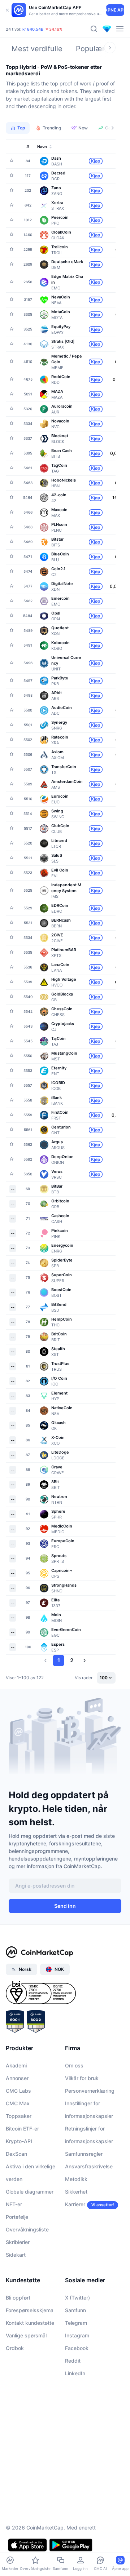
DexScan (16, 2154)
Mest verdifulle (37, 49)
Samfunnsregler (84, 2154)
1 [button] (59, 1660)
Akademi (16, 2065)
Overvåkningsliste (27, 2229)
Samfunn (75, 2310)
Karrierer (75, 2204)
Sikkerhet (76, 2192)
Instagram (77, 2335)
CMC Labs (18, 2091)
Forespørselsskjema (30, 2310)
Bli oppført (18, 2298)
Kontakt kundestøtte (30, 2323)
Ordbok (15, 2348)
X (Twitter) (77, 2298)
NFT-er (14, 2204)
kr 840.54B (33, 29)
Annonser (17, 2078)
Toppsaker (19, 2116)
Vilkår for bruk (82, 2078)
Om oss (74, 2065)
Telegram (76, 2323)
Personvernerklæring (90, 2091)
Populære (92, 49)
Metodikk (76, 2179)
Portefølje (17, 2217)
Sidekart (16, 2255)
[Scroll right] (110, 48)
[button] (45, 1661)
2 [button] (72, 1660)
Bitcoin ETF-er (22, 2129)
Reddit (73, 2361)
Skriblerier (18, 2242)
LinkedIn (75, 2373)
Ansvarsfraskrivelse (89, 2166)
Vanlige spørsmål (26, 2335)
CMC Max (18, 2103)
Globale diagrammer (30, 2192)
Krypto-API (19, 2141)
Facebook (77, 2348)
